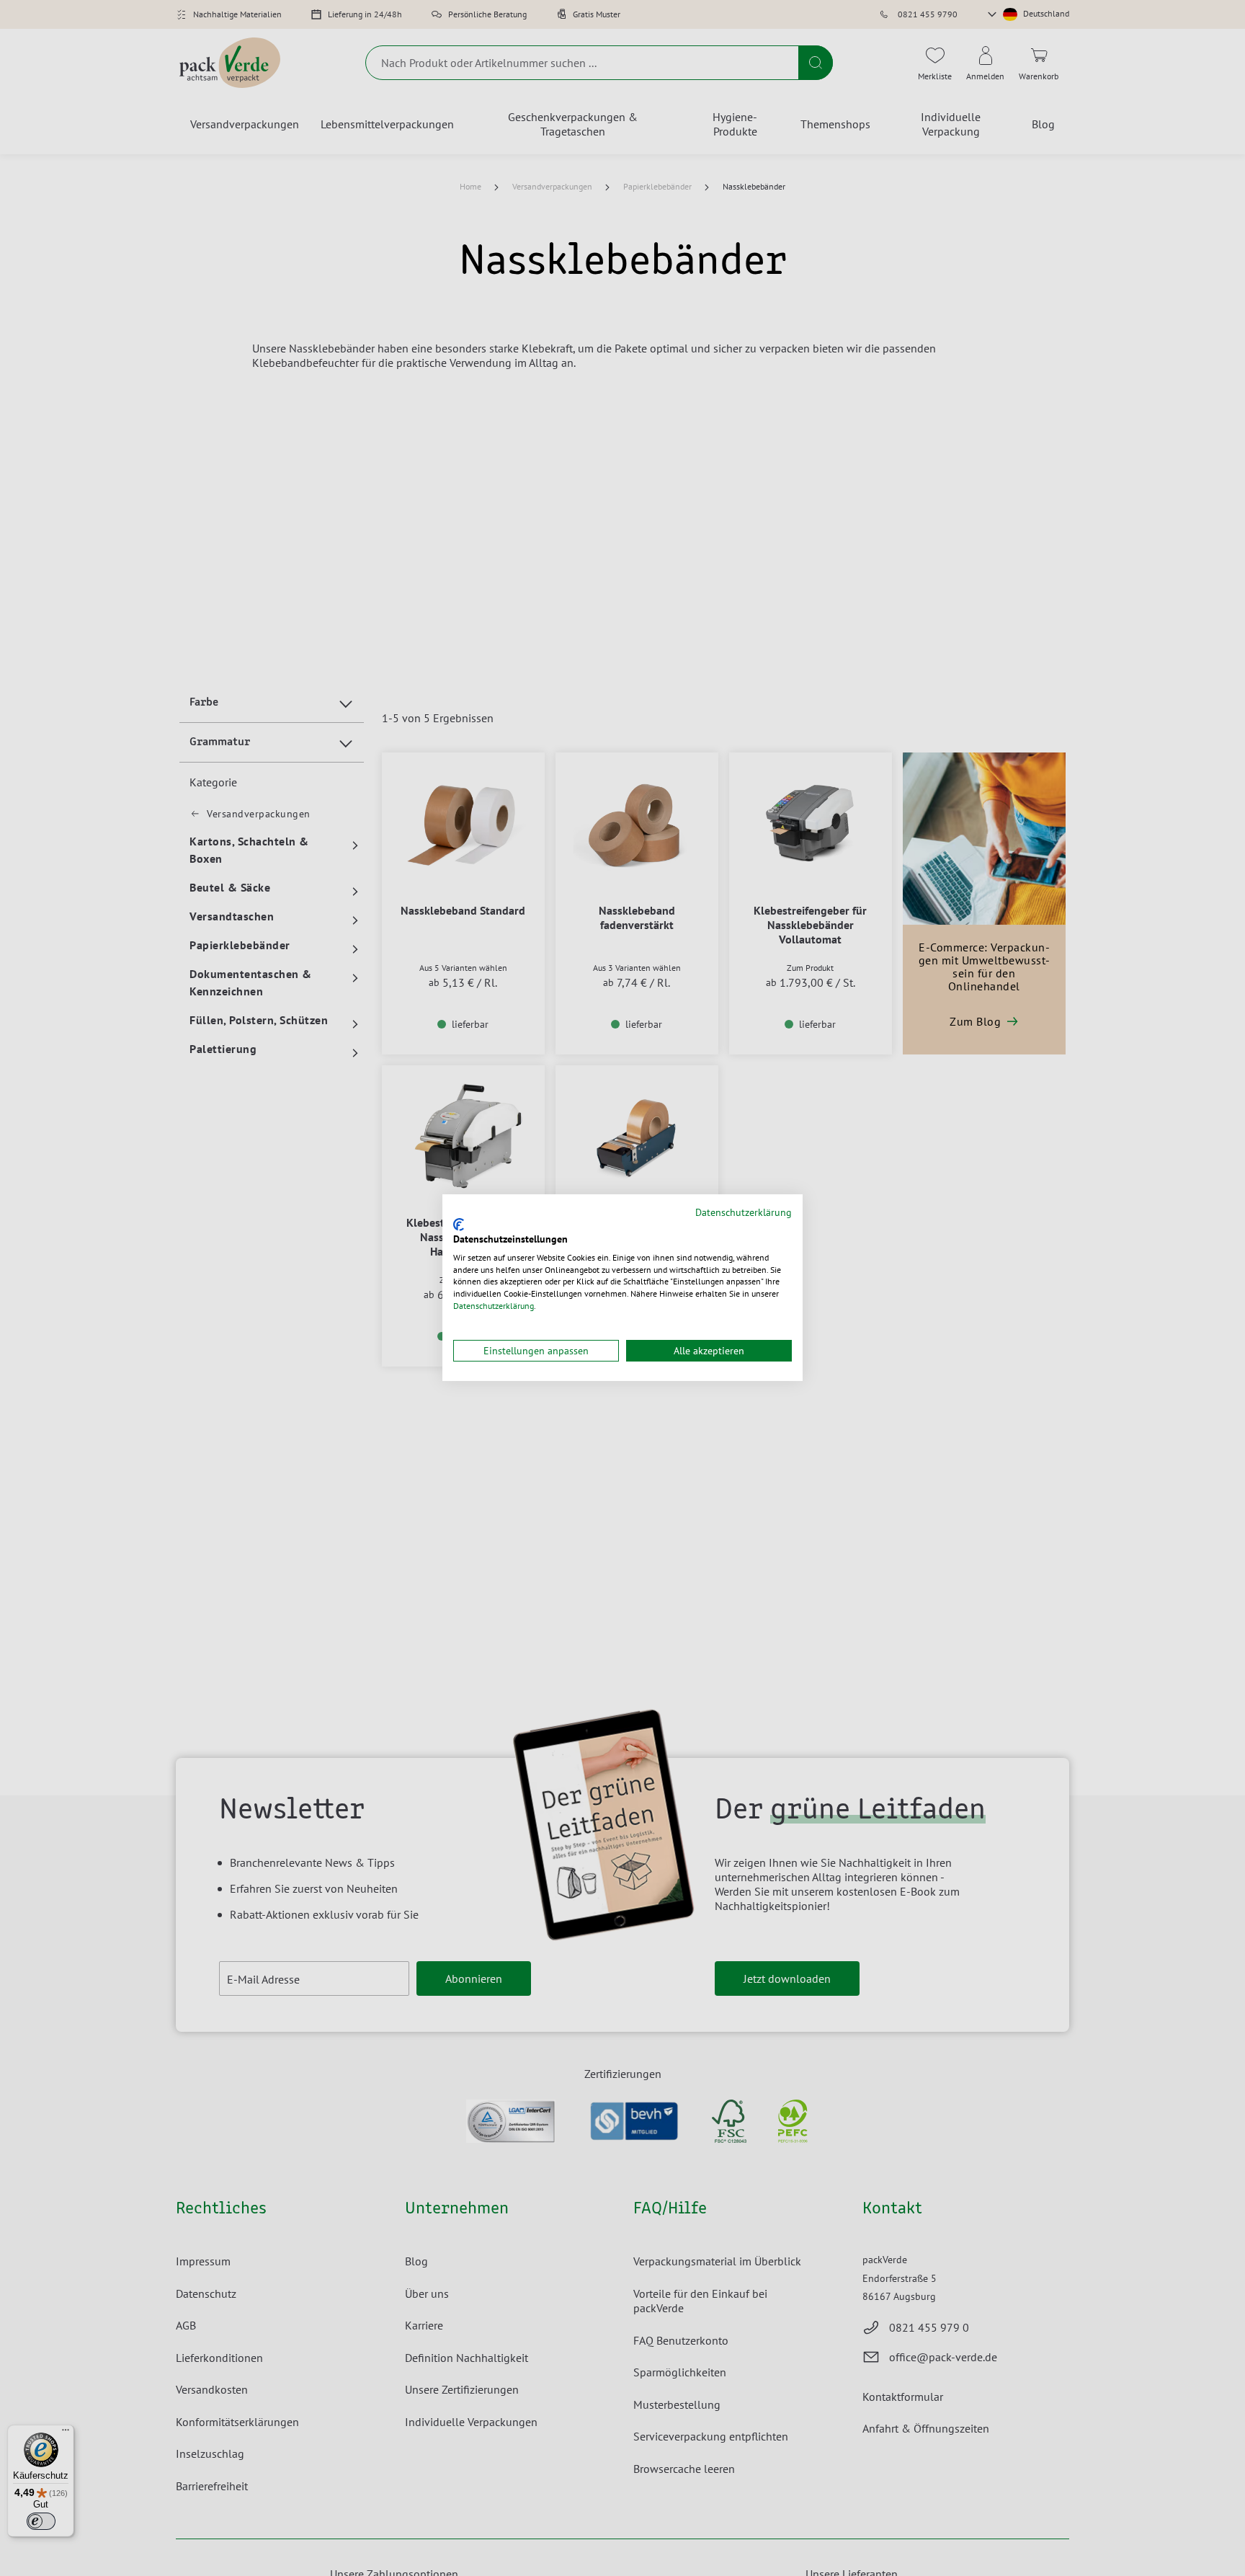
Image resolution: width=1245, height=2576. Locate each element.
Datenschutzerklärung (744, 1212)
